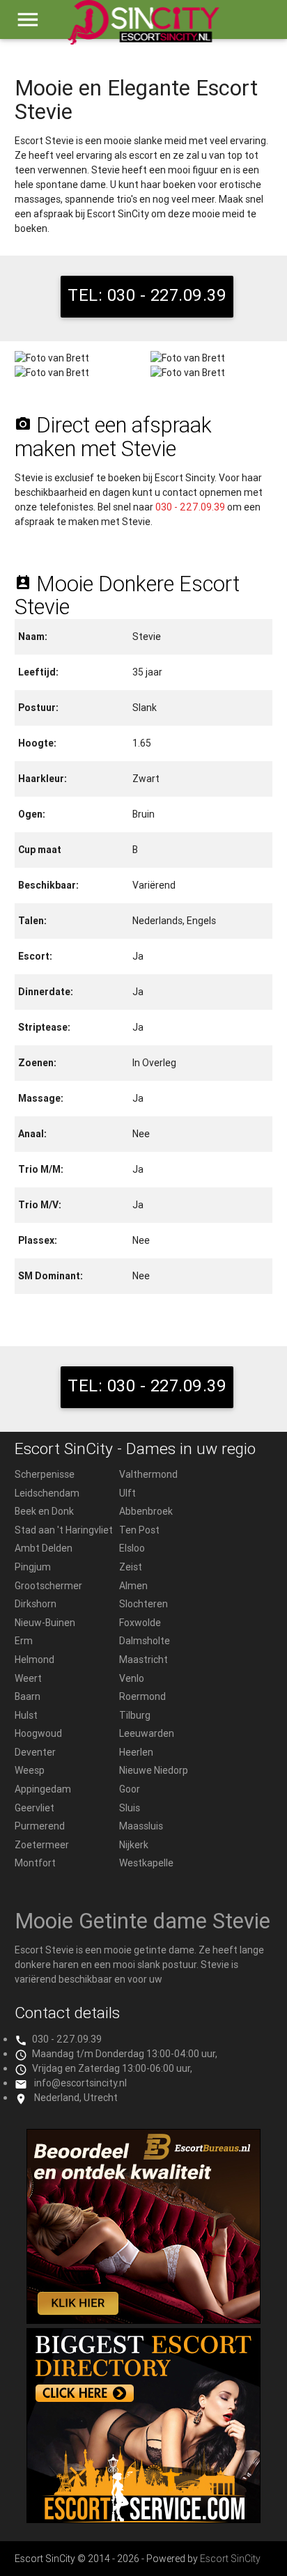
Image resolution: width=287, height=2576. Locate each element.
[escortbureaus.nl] (143, 2320)
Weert (28, 1678)
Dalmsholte (145, 1641)
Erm (24, 1641)
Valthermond (148, 1474)
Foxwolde (140, 1623)
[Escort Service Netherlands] (143, 2520)
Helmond (34, 1660)
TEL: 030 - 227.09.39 (147, 295)
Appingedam (43, 1789)
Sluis (130, 1808)
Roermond (142, 1696)
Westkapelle (146, 1863)
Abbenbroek (146, 1511)
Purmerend (40, 1826)
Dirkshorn (36, 1604)
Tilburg (135, 1715)
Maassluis (141, 1826)
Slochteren (143, 1604)
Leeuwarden (147, 1733)
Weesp (30, 1770)
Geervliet (34, 1808)
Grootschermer (48, 1586)
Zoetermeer (42, 1845)
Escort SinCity (230, 2559)
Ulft (127, 1493)
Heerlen (136, 1752)
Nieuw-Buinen (45, 1623)
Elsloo (132, 1548)
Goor (130, 1789)
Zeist (131, 1567)
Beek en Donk (44, 1511)
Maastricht (143, 1660)
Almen (133, 1586)
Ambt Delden (44, 1548)
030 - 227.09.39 (190, 507)
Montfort (35, 1863)
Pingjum (33, 1567)
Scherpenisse (45, 1474)
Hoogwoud (38, 1733)
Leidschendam (47, 1493)
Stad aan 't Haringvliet (64, 1530)
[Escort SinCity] (143, 29)
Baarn (28, 1696)
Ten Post (139, 1530)
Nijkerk (134, 1845)
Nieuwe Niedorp (154, 1770)
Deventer (35, 1752)
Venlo (132, 1678)
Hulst (26, 1715)
